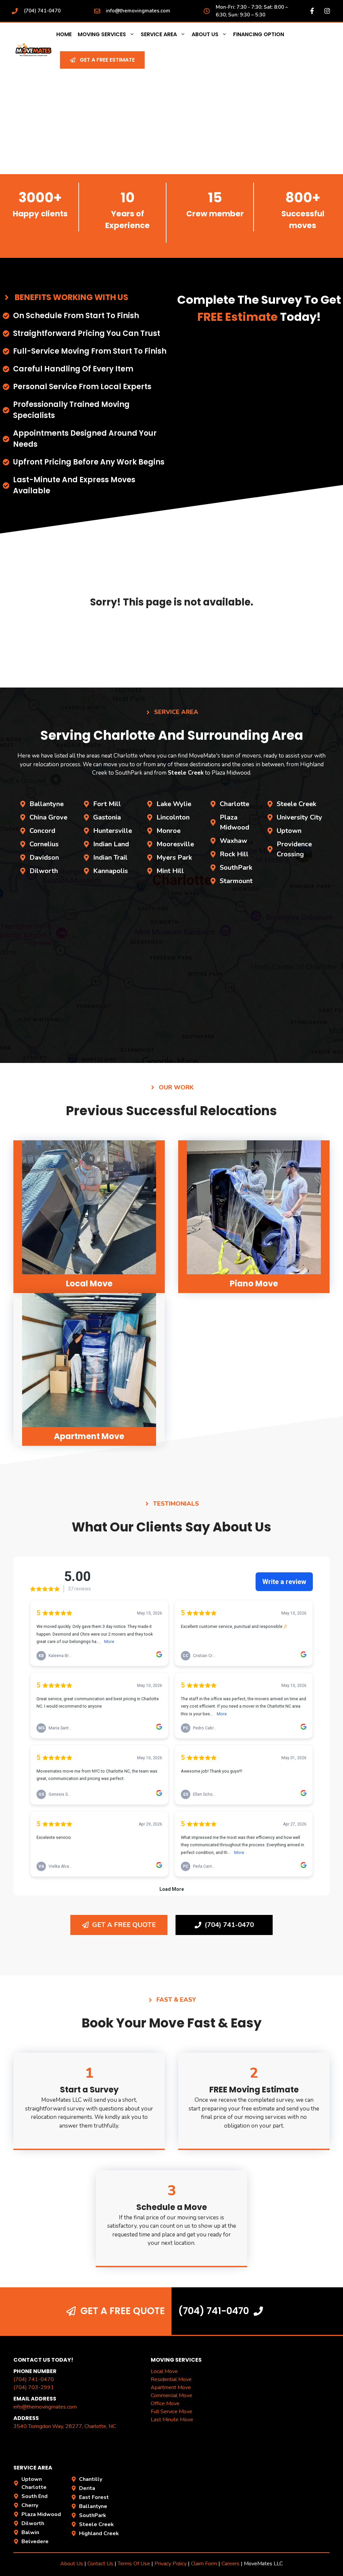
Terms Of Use (134, 2564)
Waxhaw (233, 841)
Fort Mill (107, 804)
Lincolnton (173, 817)
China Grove (48, 817)
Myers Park (174, 857)
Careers (230, 2564)
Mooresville (175, 844)
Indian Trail (110, 857)
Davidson (44, 857)
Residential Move (171, 2379)
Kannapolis (111, 871)
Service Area (159, 34)
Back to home (171, 639)
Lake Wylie (174, 804)
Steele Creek (296, 804)
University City (299, 817)
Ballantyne (47, 804)
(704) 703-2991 (34, 2387)
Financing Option (259, 34)
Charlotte (234, 804)
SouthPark (236, 868)
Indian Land (111, 844)
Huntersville (113, 831)
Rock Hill (234, 854)
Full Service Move (171, 2412)
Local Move (164, 2371)
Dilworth (44, 871)
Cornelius (44, 844)
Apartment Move (171, 2387)
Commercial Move (171, 2395)
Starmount (236, 881)
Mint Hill (170, 871)
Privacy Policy (170, 2564)
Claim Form (205, 2564)
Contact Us (100, 2564)
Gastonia (107, 817)
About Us (205, 34)
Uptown (289, 831)
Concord (42, 831)
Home (64, 34)
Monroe (168, 831)
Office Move (165, 2404)
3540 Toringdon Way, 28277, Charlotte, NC (65, 2426)
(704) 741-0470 (42, 11)
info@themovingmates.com (138, 11)
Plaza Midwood (41, 2514)
